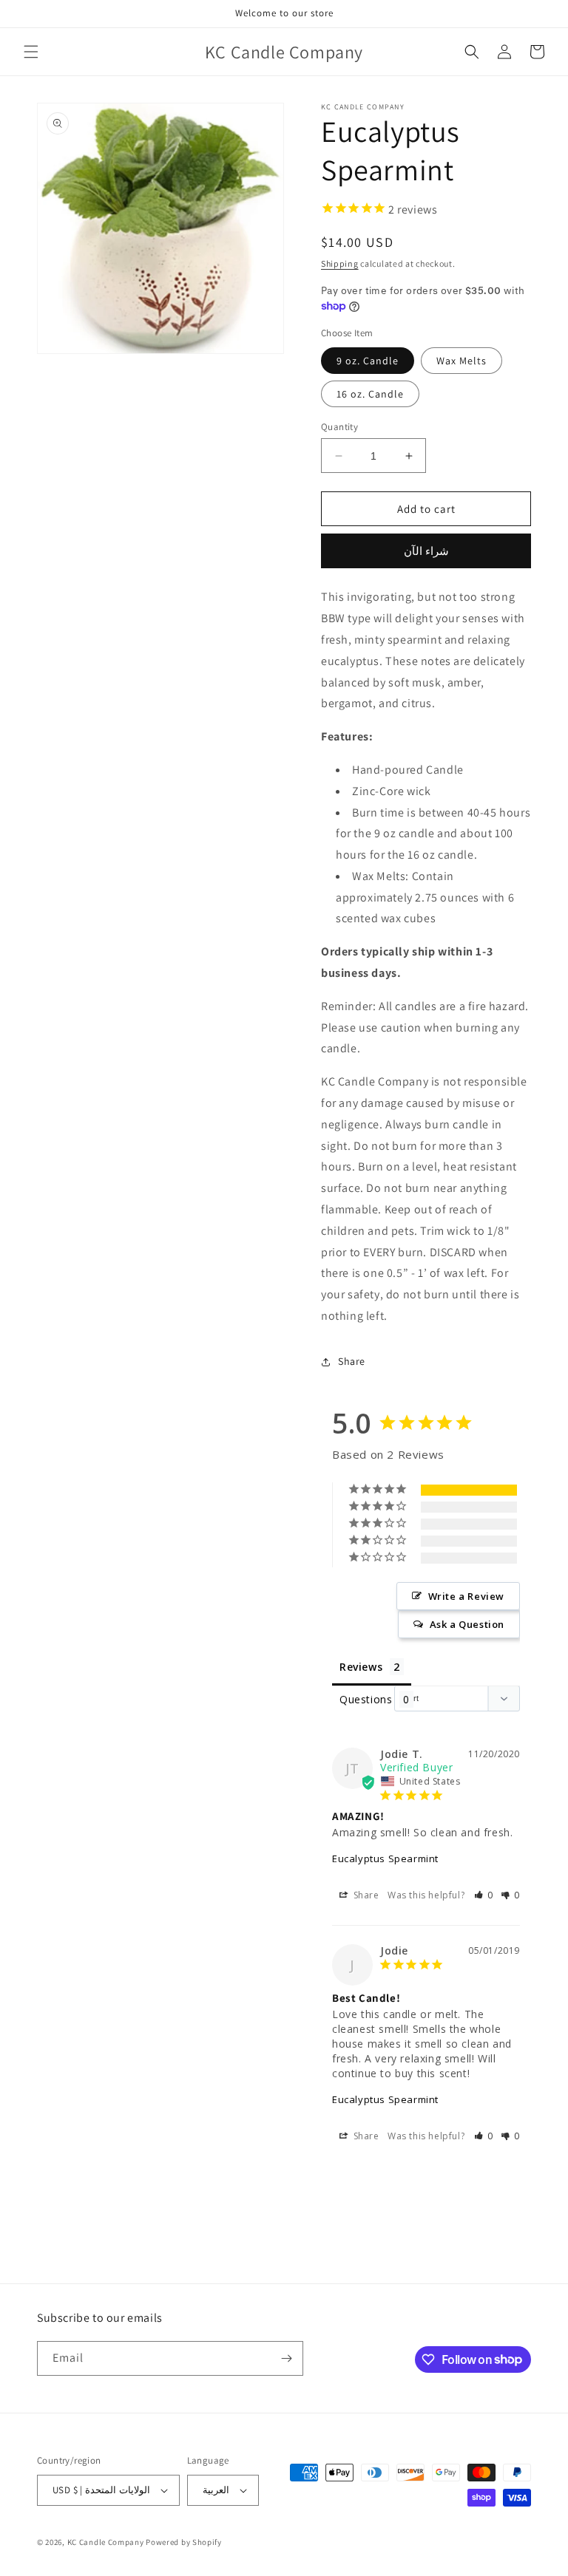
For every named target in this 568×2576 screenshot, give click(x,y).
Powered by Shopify (184, 2542)
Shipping (340, 263)
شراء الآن (426, 551)
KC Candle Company (106, 2542)
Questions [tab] (366, 1699)
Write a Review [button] (466, 1596)
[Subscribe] (286, 2358)
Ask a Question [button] (467, 1624)
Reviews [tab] (361, 1667)
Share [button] (352, 1361)
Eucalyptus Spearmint (385, 1858)
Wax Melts (461, 361)
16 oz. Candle (370, 394)
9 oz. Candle (368, 361)
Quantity (339, 427)
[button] (31, 52)
